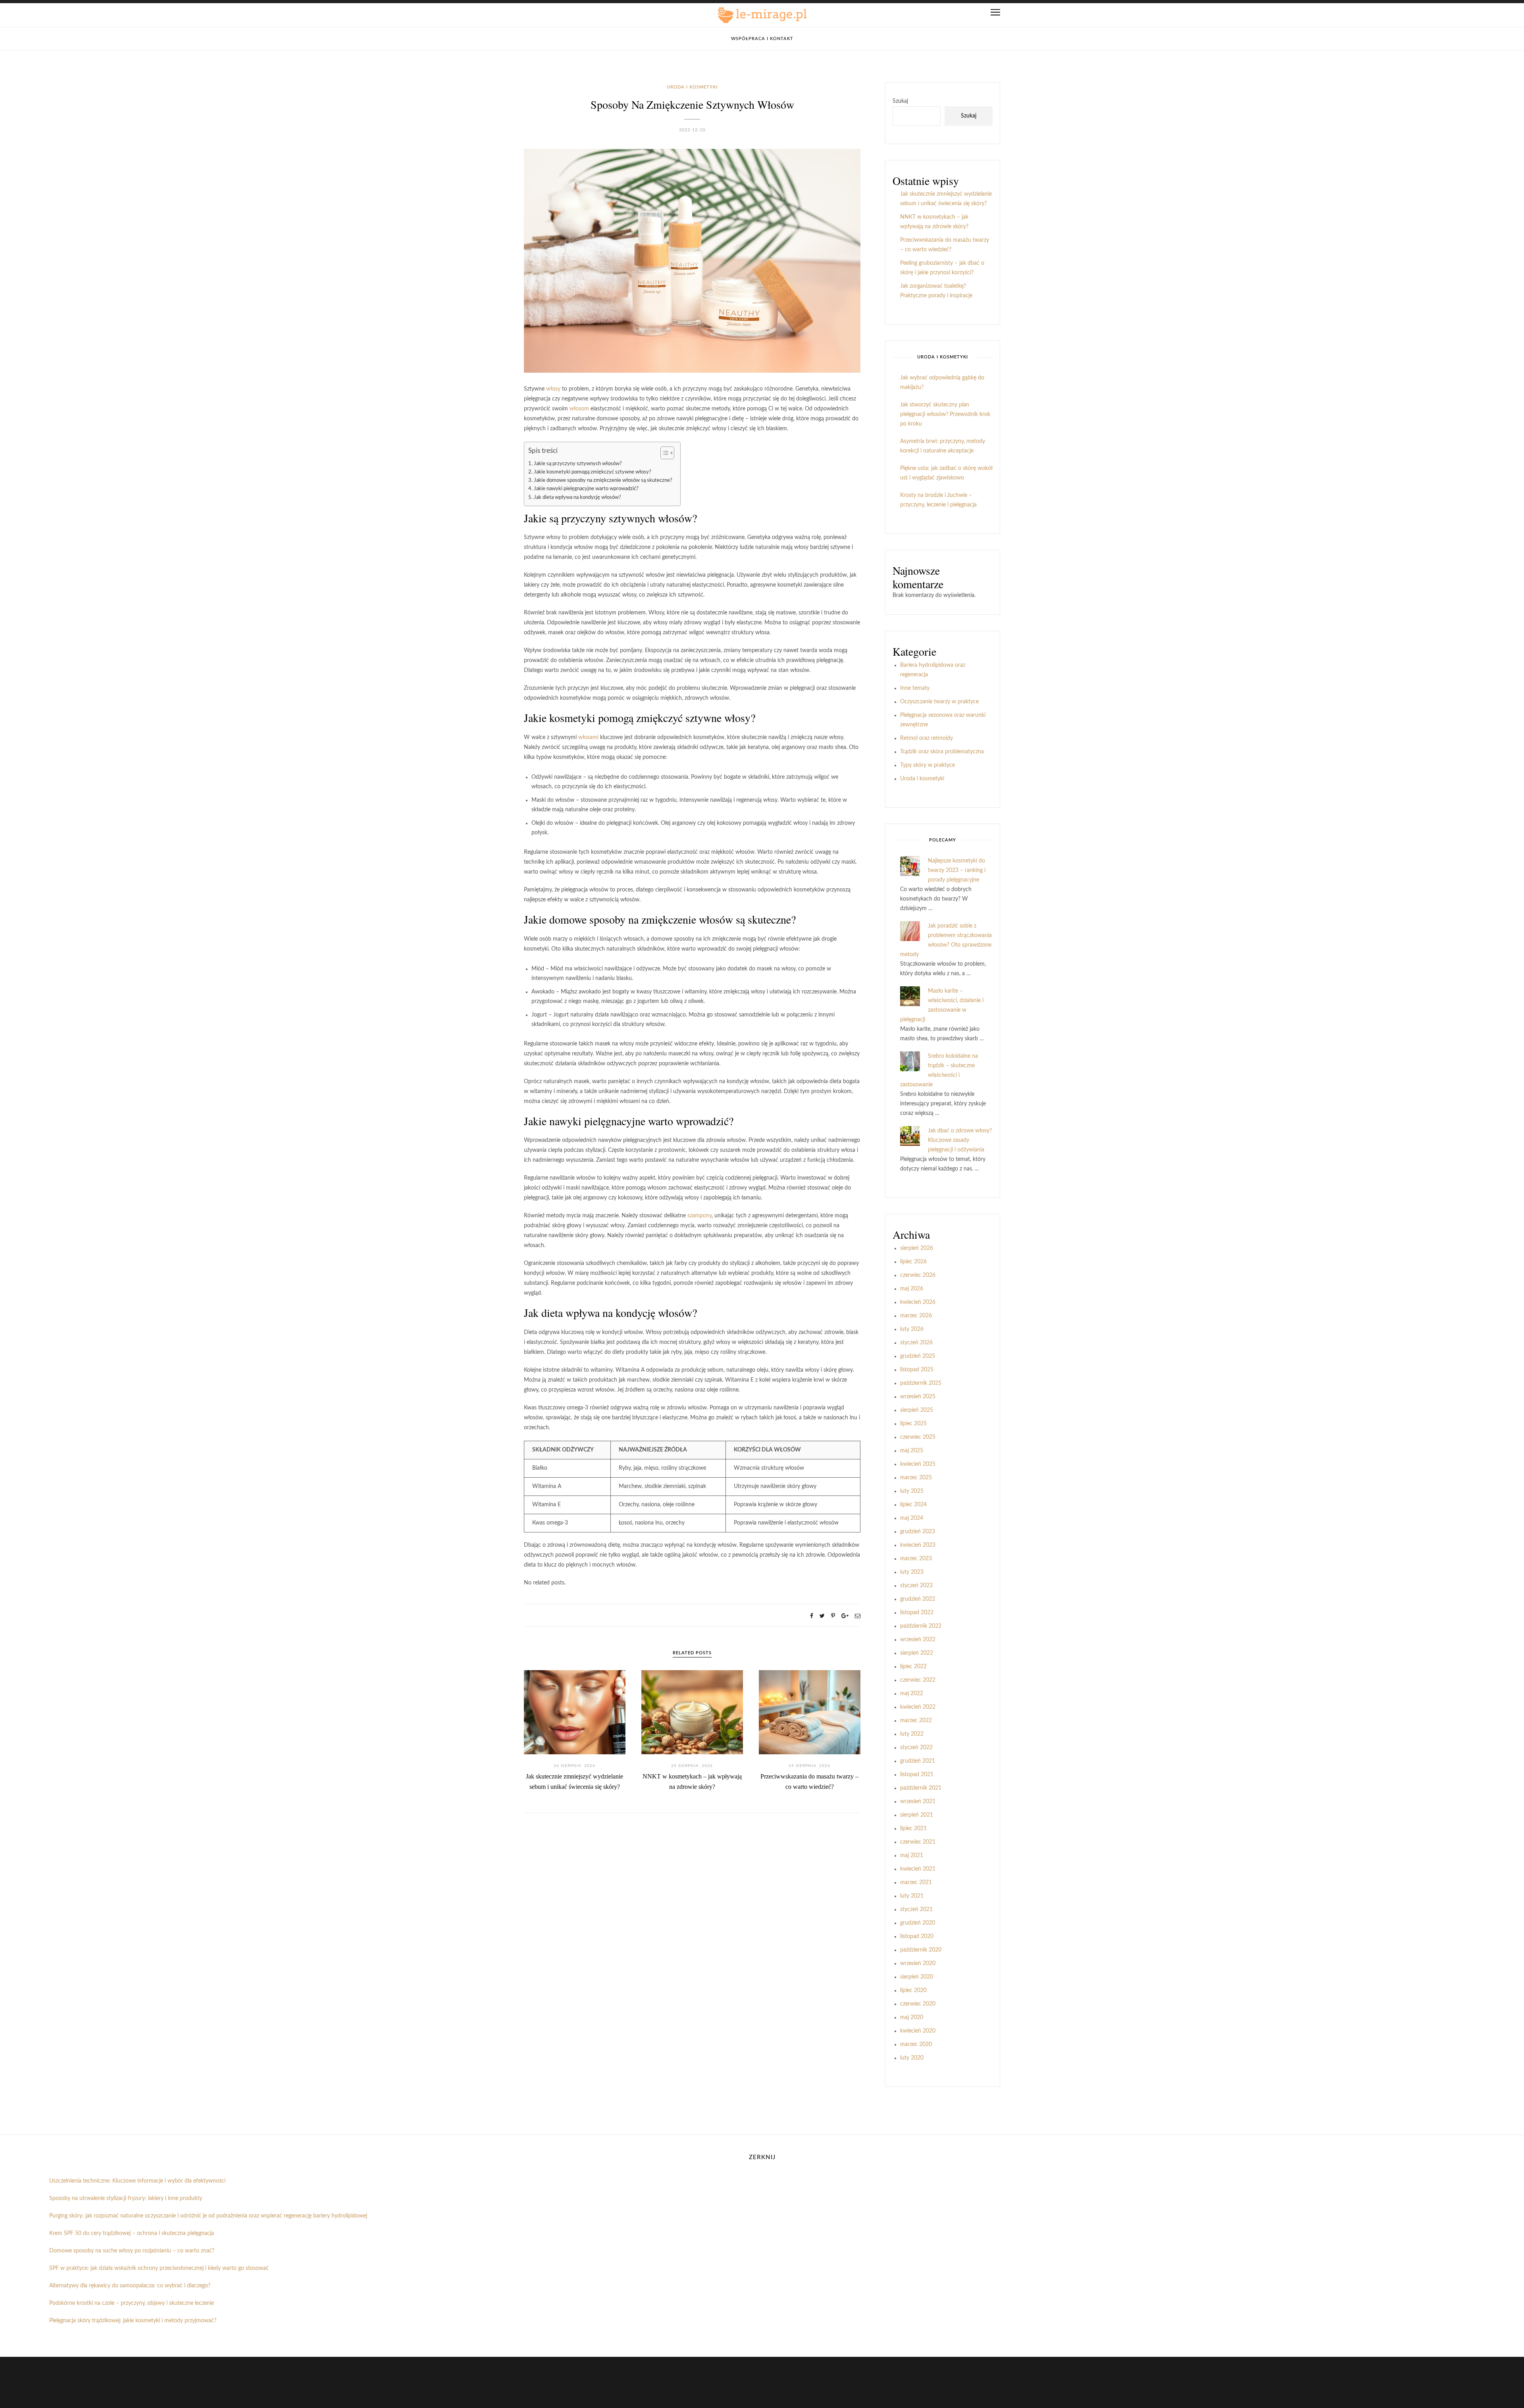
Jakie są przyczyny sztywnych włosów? (578, 464)
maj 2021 (912, 1856)
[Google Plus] (845, 1616)
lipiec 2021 (913, 1829)
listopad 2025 (917, 1370)
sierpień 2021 (917, 1815)
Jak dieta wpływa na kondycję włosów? (577, 497)
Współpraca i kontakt (762, 39)
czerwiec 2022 (918, 1680)
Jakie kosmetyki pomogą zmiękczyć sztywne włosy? (593, 472)
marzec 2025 (916, 1478)
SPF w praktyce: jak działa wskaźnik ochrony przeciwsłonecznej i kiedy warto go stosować (159, 2268)
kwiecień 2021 (918, 1869)
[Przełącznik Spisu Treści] (663, 453)
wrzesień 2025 (918, 1397)
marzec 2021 (916, 1883)
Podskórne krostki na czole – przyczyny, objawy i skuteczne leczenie (132, 2303)
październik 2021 (921, 1788)
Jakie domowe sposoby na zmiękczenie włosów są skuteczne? (603, 480)
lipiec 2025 (913, 1424)
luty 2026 (912, 1329)
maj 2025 (912, 1451)
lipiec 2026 (913, 1262)
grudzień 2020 (918, 1923)
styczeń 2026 (916, 1343)
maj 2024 (912, 1518)
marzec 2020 (916, 2044)
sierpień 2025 (917, 1410)
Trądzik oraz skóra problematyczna (942, 752)
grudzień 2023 (918, 1532)
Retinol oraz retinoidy (927, 738)
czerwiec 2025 (918, 1437)
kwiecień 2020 (918, 2031)
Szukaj (900, 101)
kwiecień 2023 (918, 1545)
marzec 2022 (916, 1721)
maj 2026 (912, 1289)
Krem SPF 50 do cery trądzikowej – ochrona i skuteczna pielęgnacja (132, 2233)
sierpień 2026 (917, 1248)
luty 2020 (912, 2058)
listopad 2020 (917, 1936)
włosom (579, 409)
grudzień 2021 (918, 1761)
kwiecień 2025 (918, 1464)
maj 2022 (912, 1694)
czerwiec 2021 (918, 1842)
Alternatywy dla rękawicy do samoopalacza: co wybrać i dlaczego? (130, 2286)
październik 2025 (921, 1383)
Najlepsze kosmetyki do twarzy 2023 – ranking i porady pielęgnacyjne (957, 870)
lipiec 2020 (913, 1990)
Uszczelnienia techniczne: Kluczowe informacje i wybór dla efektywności (137, 2181)
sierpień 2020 (917, 1977)
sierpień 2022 (917, 1653)
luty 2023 (912, 1572)
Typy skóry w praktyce (927, 765)
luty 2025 (912, 1491)
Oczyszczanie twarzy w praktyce (939, 702)
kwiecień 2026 (918, 1302)
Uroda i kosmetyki (692, 87)
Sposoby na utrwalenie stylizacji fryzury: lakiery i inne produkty (126, 2198)
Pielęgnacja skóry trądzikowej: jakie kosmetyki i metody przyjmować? (133, 2321)
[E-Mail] (858, 1616)
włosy (553, 389)
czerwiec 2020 (918, 2004)
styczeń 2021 (916, 1909)
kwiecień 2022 (918, 1707)
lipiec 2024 (913, 1505)
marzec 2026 (916, 1316)
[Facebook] (812, 1616)
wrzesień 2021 (918, 1802)
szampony (699, 1216)
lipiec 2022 (913, 1667)
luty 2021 (912, 1896)
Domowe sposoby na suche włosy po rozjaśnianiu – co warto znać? (132, 2251)
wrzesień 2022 (918, 1640)
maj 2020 (912, 2017)
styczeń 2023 (916, 1586)
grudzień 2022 (918, 1599)
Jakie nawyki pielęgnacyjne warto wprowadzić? (586, 489)
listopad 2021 (917, 1775)
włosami (588, 737)
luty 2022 (912, 1734)
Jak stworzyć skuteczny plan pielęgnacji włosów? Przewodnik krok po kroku (945, 414)
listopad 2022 (917, 1613)
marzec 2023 (916, 1559)
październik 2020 (921, 1950)
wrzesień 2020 (918, 1963)
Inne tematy (915, 688)
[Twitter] (822, 1616)
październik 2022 (921, 1626)
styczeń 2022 (916, 1748)
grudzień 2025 (918, 1356)
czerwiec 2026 (918, 1275)
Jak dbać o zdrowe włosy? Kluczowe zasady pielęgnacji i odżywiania (960, 1140)
